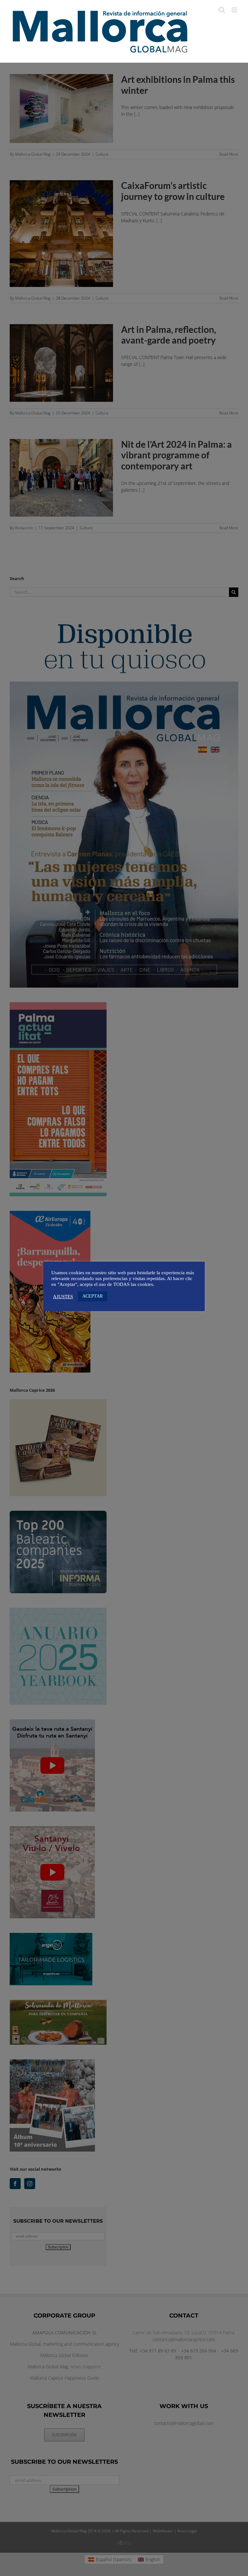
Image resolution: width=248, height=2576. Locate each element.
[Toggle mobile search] (222, 10)
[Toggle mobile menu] (235, 10)
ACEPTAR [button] (93, 1296)
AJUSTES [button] (63, 1297)
